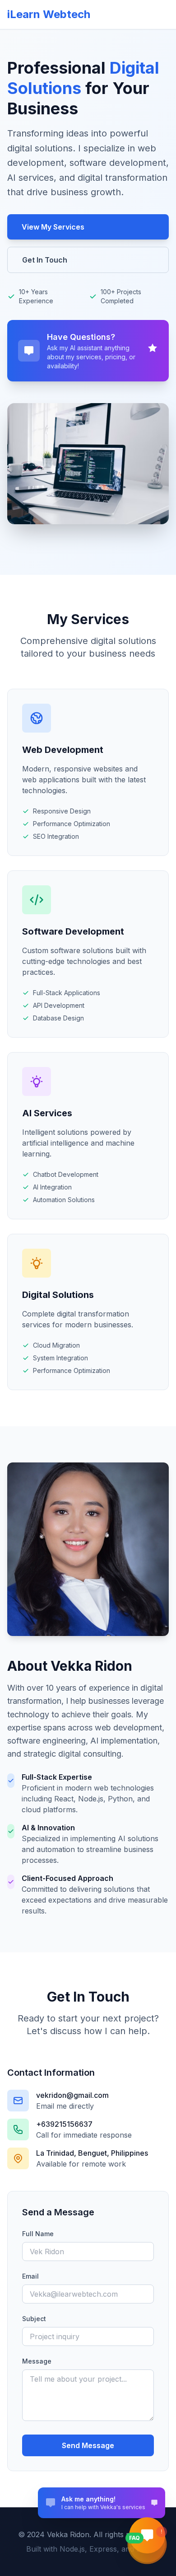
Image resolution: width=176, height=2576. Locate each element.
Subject (34, 2319)
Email (30, 2276)
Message (37, 2361)
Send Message (88, 2445)
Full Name (38, 2234)
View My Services (53, 227)
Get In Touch (45, 260)
